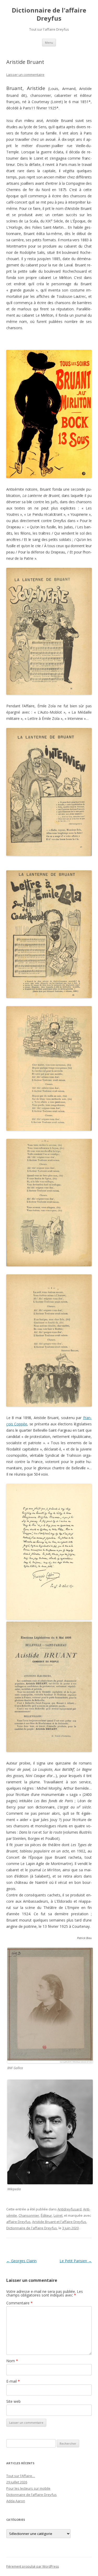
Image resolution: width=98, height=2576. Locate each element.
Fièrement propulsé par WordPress (33, 2566)
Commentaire (19, 2303)
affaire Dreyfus (18, 2222)
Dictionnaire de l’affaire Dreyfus (31, 2495)
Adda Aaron (16, 2501)
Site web (13, 2401)
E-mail (13, 2381)
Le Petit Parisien (76, 2261)
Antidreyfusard (70, 2209)
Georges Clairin (21, 2261)
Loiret (58, 2215)
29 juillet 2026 (17, 2482)
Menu (49, 43)
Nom (12, 2361)
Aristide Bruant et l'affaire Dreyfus (59, 2222)
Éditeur (46, 2215)
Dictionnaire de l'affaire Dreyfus (49, 14)
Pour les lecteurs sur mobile (28, 2488)
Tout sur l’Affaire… (21, 2476)
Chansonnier (29, 2215)
